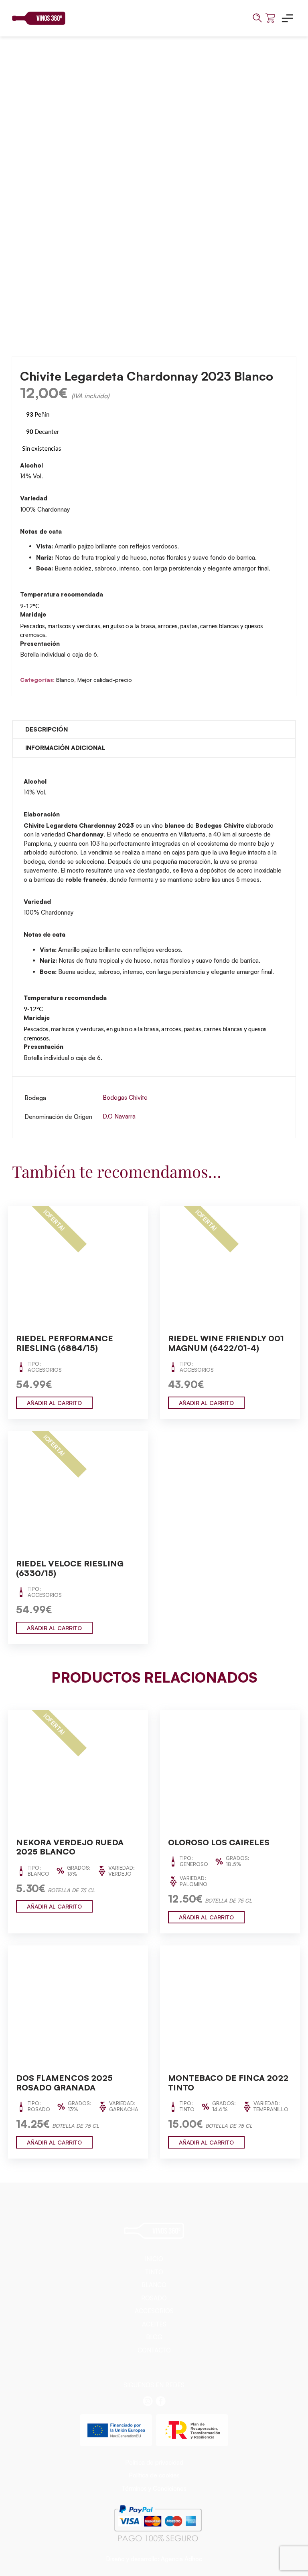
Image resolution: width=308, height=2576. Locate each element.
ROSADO (154, 2298)
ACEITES (154, 2324)
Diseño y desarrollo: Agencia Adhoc (154, 2559)
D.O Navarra (119, 1116)
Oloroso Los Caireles (219, 1842)
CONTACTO (154, 2350)
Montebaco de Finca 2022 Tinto (228, 2083)
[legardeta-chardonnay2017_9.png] (154, 189)
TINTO (154, 2272)
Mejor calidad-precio (105, 680)
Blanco (65, 680)
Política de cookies (154, 2475)
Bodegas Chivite (125, 1098)
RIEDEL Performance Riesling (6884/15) (65, 1343)
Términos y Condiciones (154, 2488)
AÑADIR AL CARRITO (54, 1403)
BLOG (154, 2337)
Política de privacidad (154, 2462)
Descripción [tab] (47, 729)
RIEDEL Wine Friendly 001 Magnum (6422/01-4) (226, 1343)
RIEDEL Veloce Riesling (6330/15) (70, 1568)
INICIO (154, 2259)
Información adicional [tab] (65, 748)
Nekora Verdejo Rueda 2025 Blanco (70, 1847)
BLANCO (154, 2285)
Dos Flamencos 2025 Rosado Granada (64, 2083)
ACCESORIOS (154, 2311)
